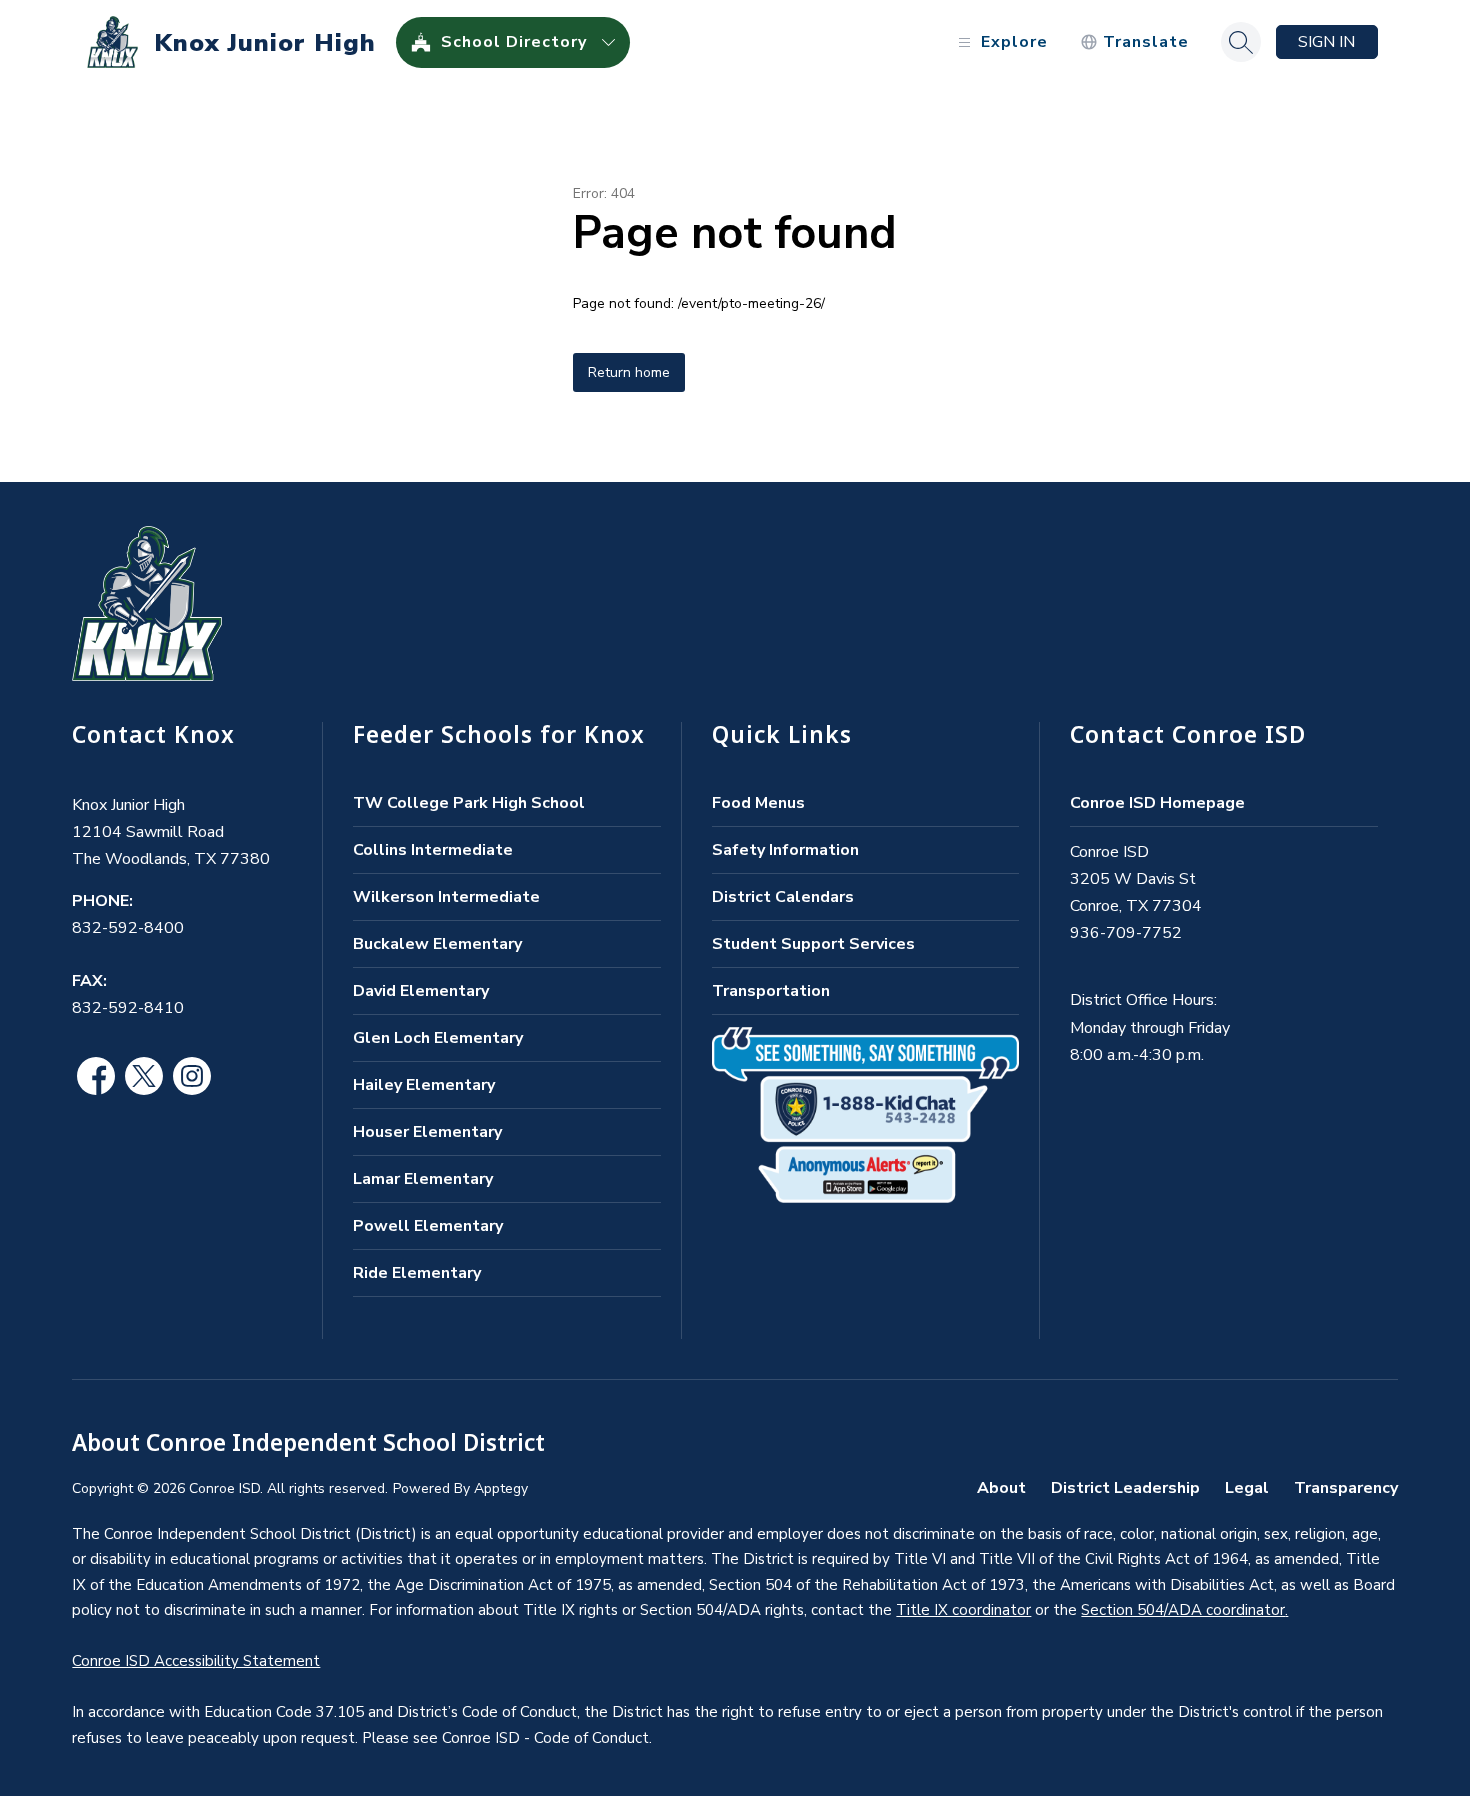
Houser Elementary (427, 1132)
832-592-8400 (128, 928)
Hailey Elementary (424, 1085)
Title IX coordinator (963, 1610)
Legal (1247, 1488)
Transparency (1346, 1488)
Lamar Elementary (423, 1179)
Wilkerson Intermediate (446, 897)
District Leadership (1125, 1488)
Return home (629, 372)
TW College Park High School (469, 803)
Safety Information (785, 850)
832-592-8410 (128, 1008)
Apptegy (501, 1488)
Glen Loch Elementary (438, 1038)
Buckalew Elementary (437, 944)
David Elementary (421, 991)
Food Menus (758, 803)
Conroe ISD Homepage (1157, 803)
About (1001, 1488)
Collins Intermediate (433, 850)
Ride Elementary (417, 1273)
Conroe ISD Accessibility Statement (196, 1661)
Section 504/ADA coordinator (1183, 1610)
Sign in (1326, 42)
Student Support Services (813, 944)
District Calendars (783, 897)
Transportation (771, 991)
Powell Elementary (428, 1226)
